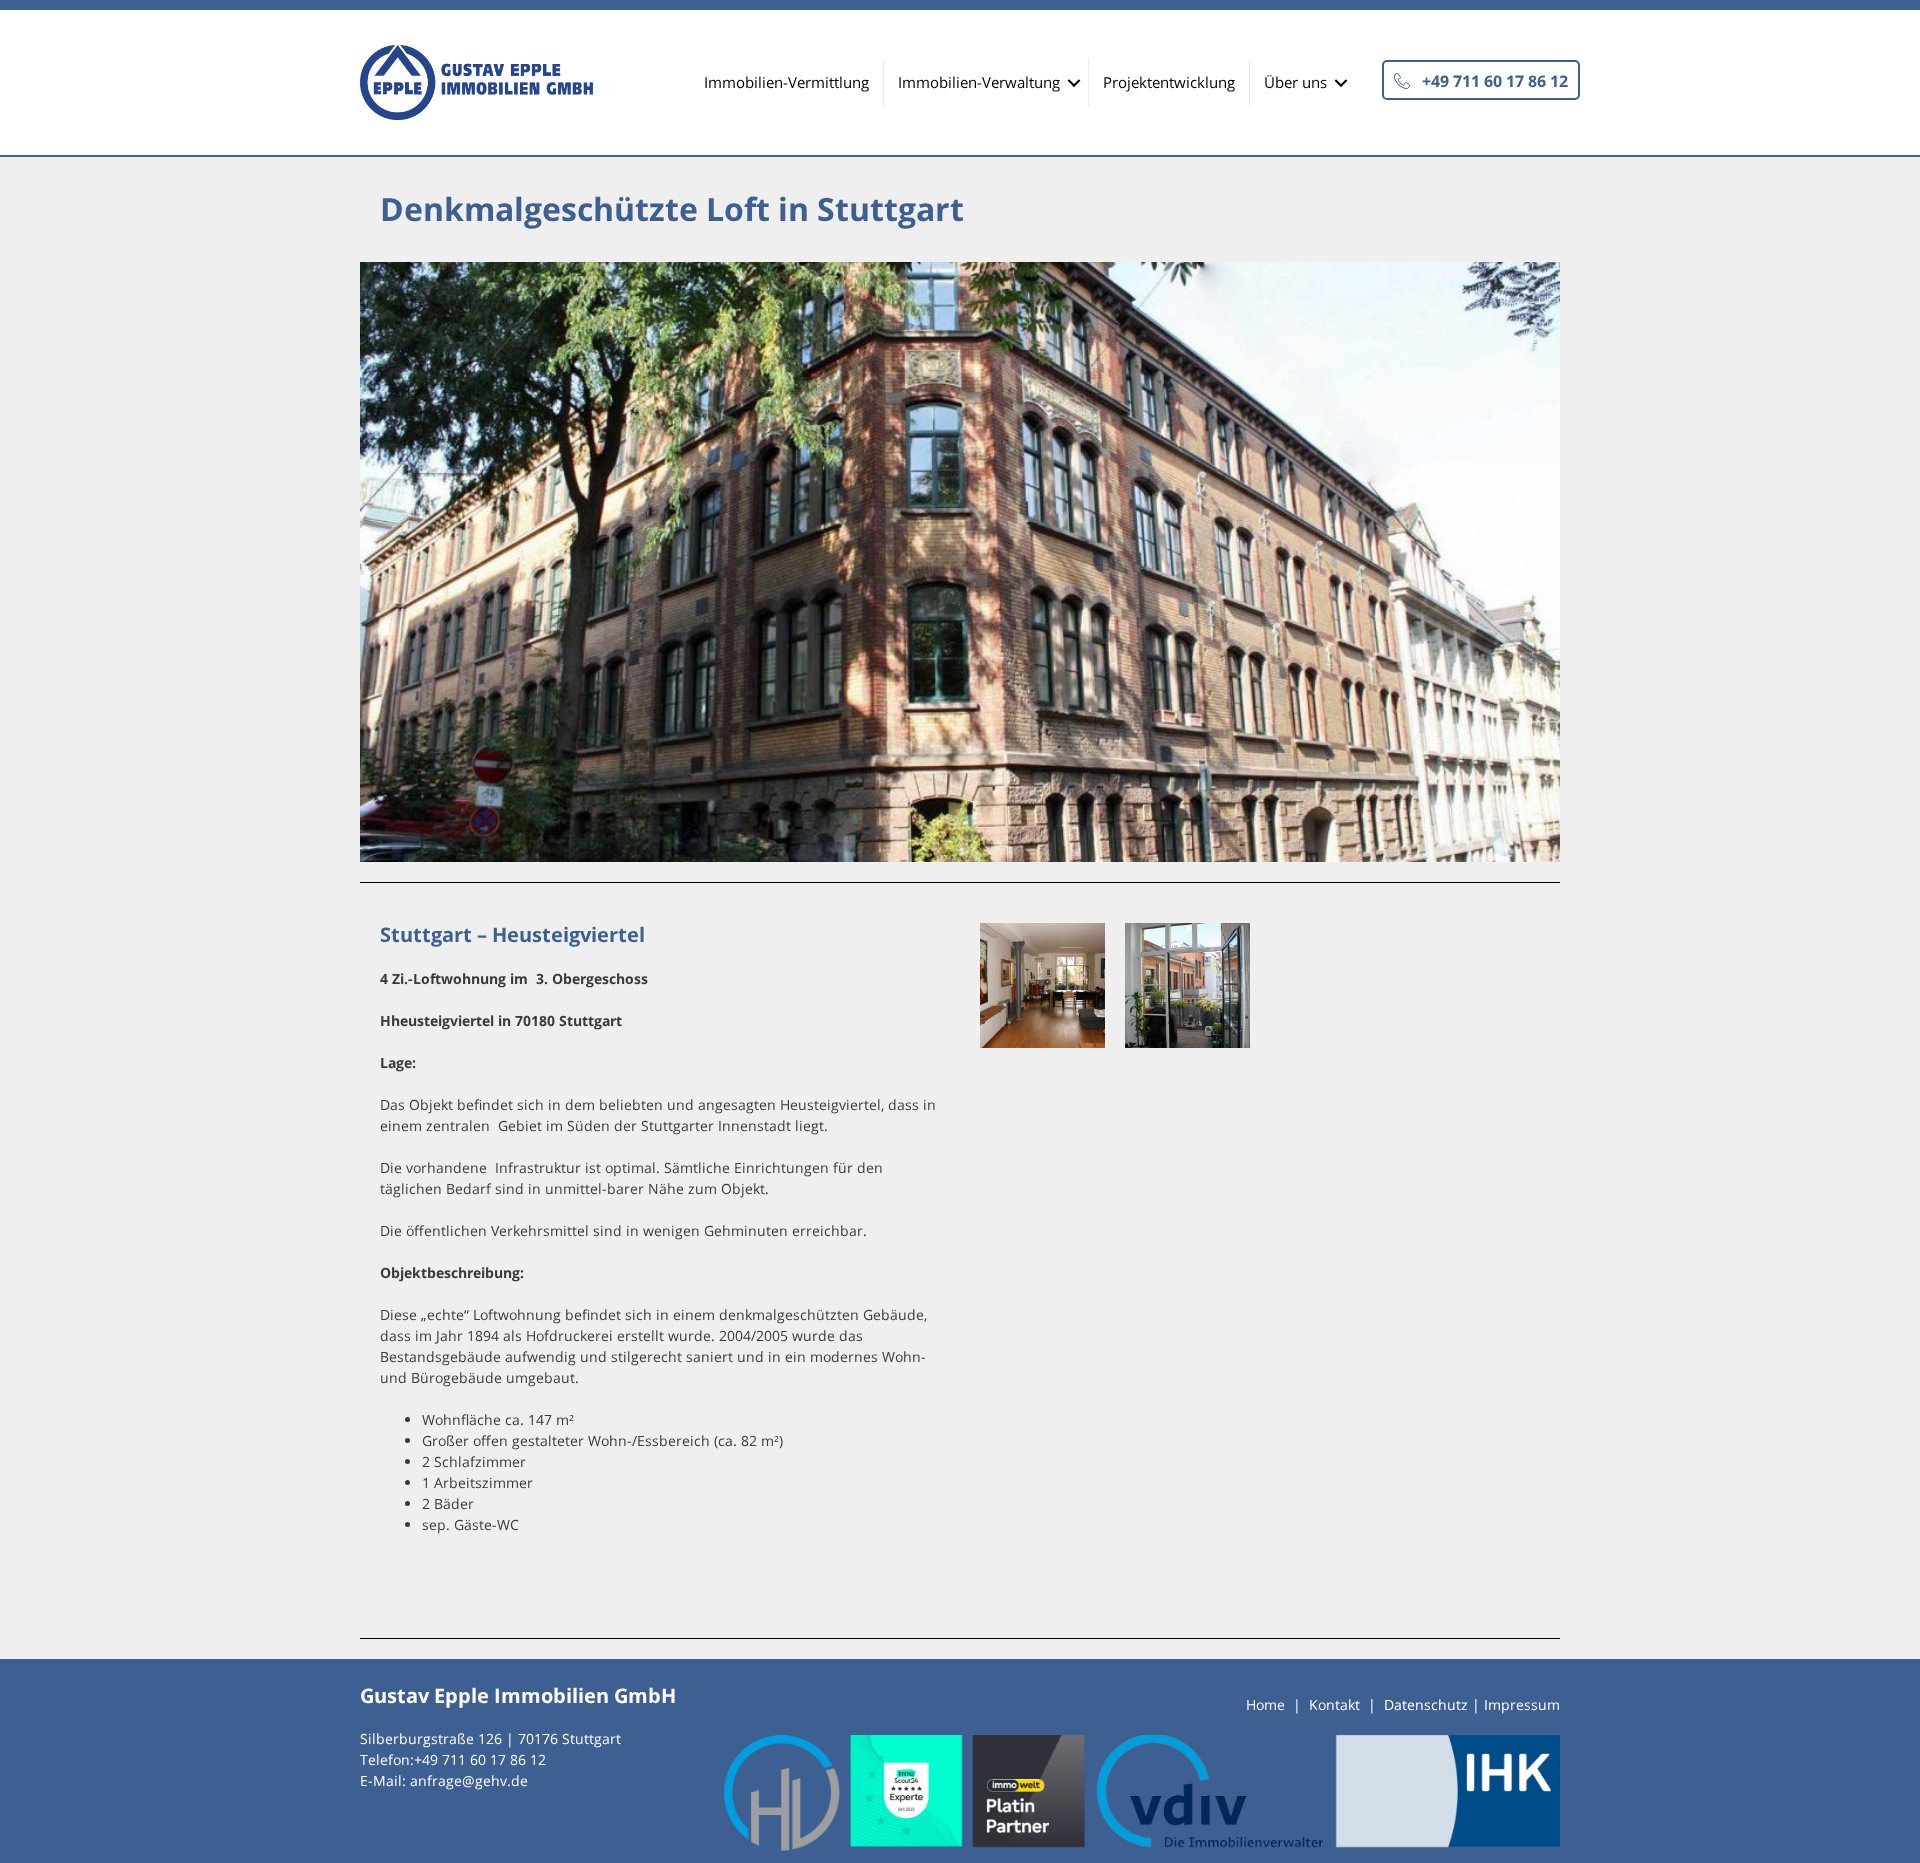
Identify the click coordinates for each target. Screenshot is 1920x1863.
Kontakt (1334, 1704)
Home (1265, 1704)
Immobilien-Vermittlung (786, 82)
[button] (1481, 80)
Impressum (1522, 1704)
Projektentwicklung (1169, 82)
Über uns (1295, 82)
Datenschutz (1426, 1704)
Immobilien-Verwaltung (979, 82)
